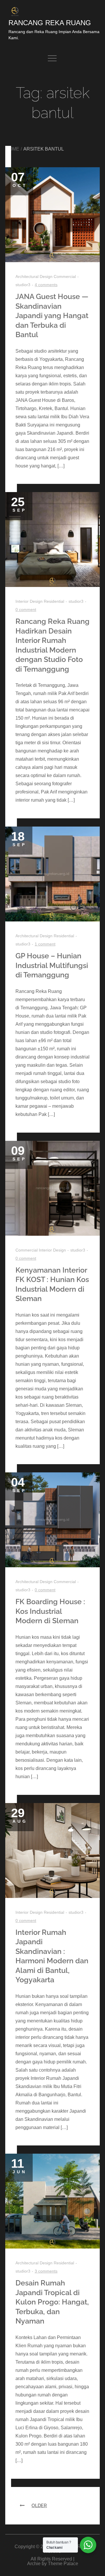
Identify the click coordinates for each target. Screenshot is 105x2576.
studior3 (76, 601)
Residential (54, 601)
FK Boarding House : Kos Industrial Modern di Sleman (50, 1611)
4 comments (46, 285)
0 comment (26, 610)
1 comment (45, 944)
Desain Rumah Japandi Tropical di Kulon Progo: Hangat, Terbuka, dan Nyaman (52, 2302)
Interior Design (29, 601)
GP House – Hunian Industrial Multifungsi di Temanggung (52, 965)
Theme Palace (63, 2564)
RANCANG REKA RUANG (50, 23)
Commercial (65, 276)
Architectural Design (34, 276)
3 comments (46, 2271)
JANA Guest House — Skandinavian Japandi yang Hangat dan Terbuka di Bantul (52, 315)
